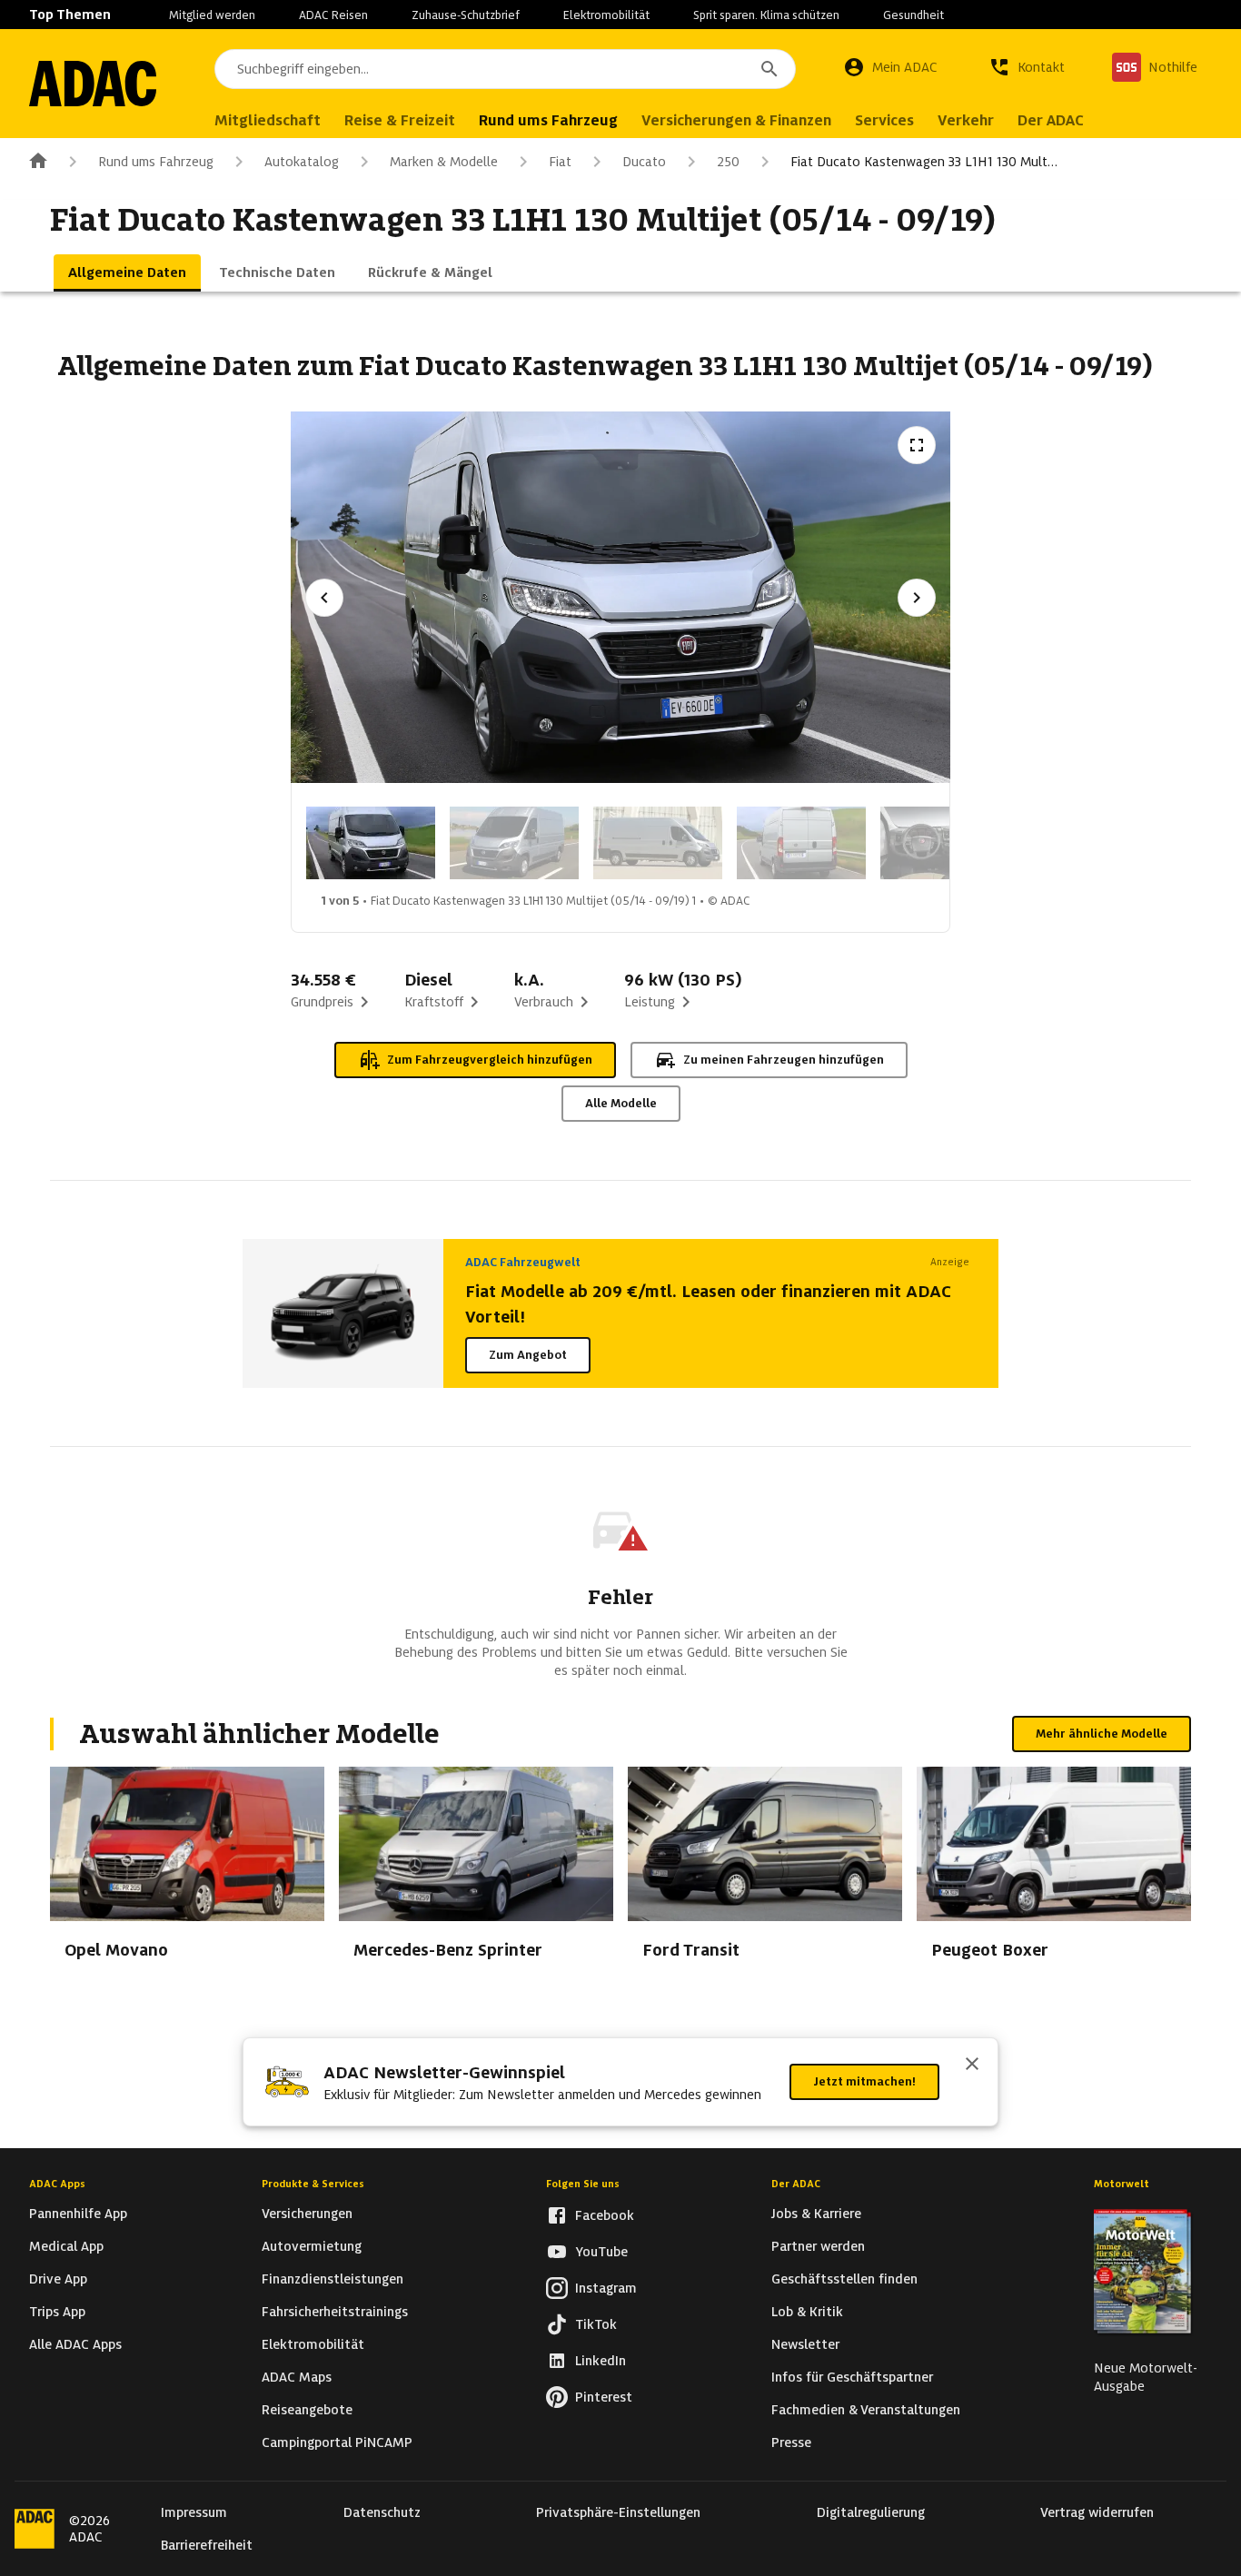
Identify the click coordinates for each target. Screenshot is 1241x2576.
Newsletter (805, 2344)
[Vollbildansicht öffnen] (917, 445)
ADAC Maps (297, 2377)
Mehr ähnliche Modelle (1102, 1734)
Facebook (605, 2215)
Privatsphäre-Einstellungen (618, 2512)
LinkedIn (601, 2361)
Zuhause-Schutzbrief (466, 15)
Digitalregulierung (871, 2512)
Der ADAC (796, 2184)
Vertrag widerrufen (1097, 2512)
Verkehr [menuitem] (966, 120)
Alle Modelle (621, 1103)
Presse (791, 2442)
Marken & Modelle (444, 162)
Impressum (194, 2512)
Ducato (644, 162)
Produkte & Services (313, 2184)
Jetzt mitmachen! (864, 2081)
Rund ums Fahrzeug (156, 162)
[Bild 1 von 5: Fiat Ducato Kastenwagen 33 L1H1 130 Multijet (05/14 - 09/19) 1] (371, 843)
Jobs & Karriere (816, 2214)
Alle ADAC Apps (75, 2344)
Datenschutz (382, 2512)
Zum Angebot (528, 1355)
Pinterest (604, 2397)
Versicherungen (307, 2214)
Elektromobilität (606, 15)
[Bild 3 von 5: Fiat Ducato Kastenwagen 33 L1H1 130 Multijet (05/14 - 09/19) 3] (658, 843)
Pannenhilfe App (78, 2214)
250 (728, 162)
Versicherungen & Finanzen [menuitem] (736, 120)
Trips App (57, 2312)
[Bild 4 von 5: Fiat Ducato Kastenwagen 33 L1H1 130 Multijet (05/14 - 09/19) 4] (801, 843)
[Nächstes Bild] (917, 598)
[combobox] (505, 69)
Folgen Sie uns (583, 2184)
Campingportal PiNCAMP (337, 2442)
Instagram (606, 2288)
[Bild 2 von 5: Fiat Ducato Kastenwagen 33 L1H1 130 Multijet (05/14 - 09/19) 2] (514, 843)
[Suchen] (769, 69)
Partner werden (818, 2246)
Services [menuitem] (884, 120)
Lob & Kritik (807, 2312)
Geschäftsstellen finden (844, 2279)
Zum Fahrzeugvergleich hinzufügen (490, 1060)
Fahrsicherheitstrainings (335, 2312)
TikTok (596, 2324)
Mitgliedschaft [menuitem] (268, 120)
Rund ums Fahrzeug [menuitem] (548, 120)
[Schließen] (972, 2066)
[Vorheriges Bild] (324, 598)
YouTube (601, 2252)
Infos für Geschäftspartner (852, 2377)
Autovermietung (312, 2246)
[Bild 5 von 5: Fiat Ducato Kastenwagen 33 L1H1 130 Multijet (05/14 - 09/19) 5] (945, 843)
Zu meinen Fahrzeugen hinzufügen (784, 1060)
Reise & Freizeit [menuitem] (400, 120)
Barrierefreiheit (207, 2545)
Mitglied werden (212, 15)
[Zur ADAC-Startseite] (93, 84)
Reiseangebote (307, 2410)
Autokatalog (302, 162)
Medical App (66, 2246)
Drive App (58, 2279)
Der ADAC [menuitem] (1051, 120)
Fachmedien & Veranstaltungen (866, 2410)
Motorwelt (1122, 2184)
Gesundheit (913, 15)
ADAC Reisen (333, 15)
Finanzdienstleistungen (333, 2279)
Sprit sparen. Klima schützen (766, 15)
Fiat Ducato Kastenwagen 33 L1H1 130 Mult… (924, 162)
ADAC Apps (57, 2184)
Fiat (560, 162)
